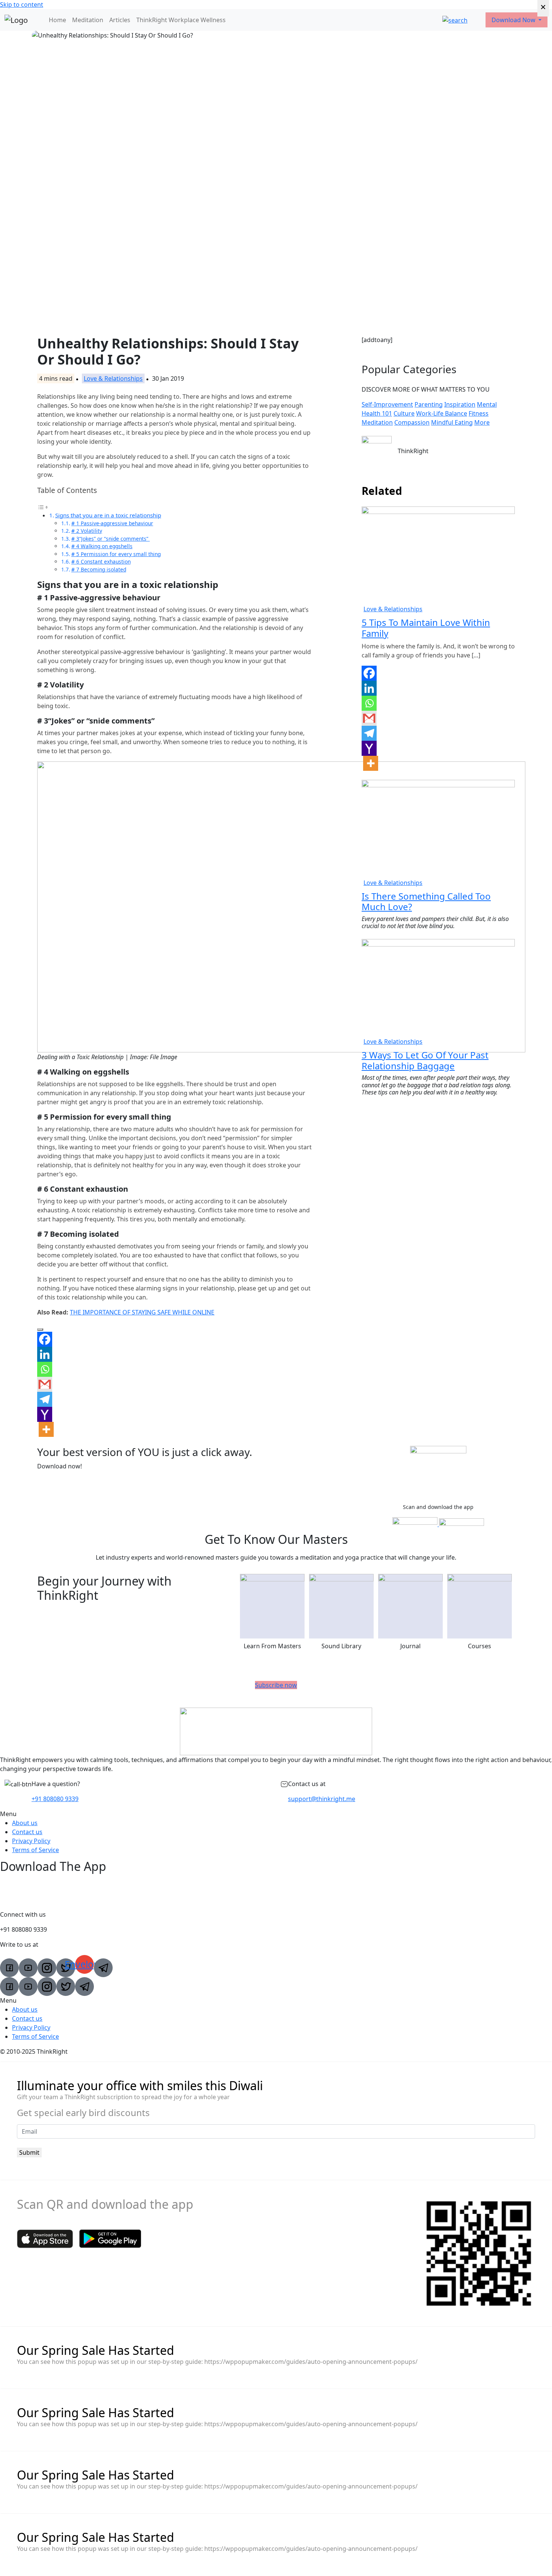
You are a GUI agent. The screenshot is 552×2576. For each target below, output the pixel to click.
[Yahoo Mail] (45, 1414)
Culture (404, 413)
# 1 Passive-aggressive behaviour (112, 523)
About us (25, 1823)
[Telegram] (45, 1399)
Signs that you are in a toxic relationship (108, 515)
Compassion (412, 422)
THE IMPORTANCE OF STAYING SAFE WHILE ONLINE (142, 1312)
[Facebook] (45, 1339)
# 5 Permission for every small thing (116, 554)
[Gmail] (45, 1384)
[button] (276, 1814)
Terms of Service (35, 1850)
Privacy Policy (31, 1841)
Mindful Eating (452, 422)
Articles (120, 20)
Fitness (479, 413)
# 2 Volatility (87, 531)
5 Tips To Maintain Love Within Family (426, 628)
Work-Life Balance (442, 413)
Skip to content (22, 5)
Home (57, 20)
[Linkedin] (45, 1354)
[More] (46, 1429)
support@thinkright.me (322, 1799)
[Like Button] (40, 1329)
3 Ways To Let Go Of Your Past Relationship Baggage (425, 1060)
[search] (455, 20)
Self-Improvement (387, 404)
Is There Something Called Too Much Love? (426, 901)
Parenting (429, 404)
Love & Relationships (113, 378)
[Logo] (16, 20)
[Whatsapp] (45, 1369)
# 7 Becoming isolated (99, 569)
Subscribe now (276, 1685)
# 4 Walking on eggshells (102, 546)
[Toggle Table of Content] (43, 506)
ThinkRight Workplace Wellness (181, 20)
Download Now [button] (514, 20)
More (482, 422)
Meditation (88, 20)
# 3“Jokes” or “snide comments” (111, 539)
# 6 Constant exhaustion (101, 561)
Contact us (27, 1832)
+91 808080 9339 (55, 1799)
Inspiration (460, 404)
